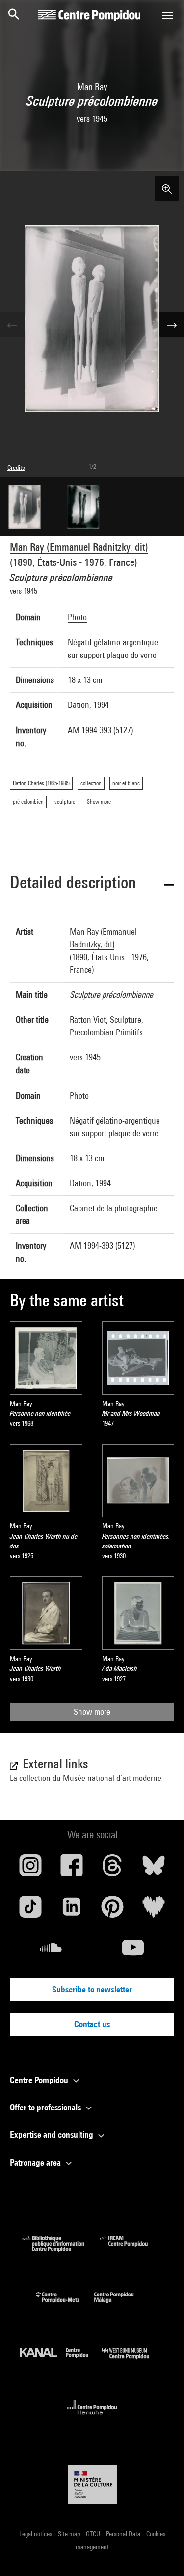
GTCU (94, 2534)
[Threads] (113, 1869)
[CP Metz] (65, 2305)
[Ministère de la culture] (92, 2484)
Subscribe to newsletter (92, 1989)
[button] (92, 884)
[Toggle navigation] (168, 15)
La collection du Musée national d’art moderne (86, 1778)
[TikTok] (30, 1910)
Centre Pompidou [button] (40, 2080)
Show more (92, 1712)
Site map (70, 2534)
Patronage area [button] (36, 2163)
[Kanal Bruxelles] (61, 2361)
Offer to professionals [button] (46, 2107)
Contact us (92, 2024)
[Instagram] (30, 1869)
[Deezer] (154, 1910)
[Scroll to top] (161, 2553)
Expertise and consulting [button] (53, 2135)
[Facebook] (72, 1869)
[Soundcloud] (51, 1951)
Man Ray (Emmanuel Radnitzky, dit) (79, 547)
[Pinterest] (113, 1910)
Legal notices (36, 2534)
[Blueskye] (154, 1869)
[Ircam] (131, 2249)
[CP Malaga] (121, 2305)
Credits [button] (16, 468)
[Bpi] (60, 2249)
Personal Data (124, 2534)
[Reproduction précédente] (12, 325)
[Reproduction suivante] (172, 325)
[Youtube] (133, 1951)
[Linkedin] (72, 1910)
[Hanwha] (92, 2418)
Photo (77, 617)
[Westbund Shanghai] (133, 2361)
